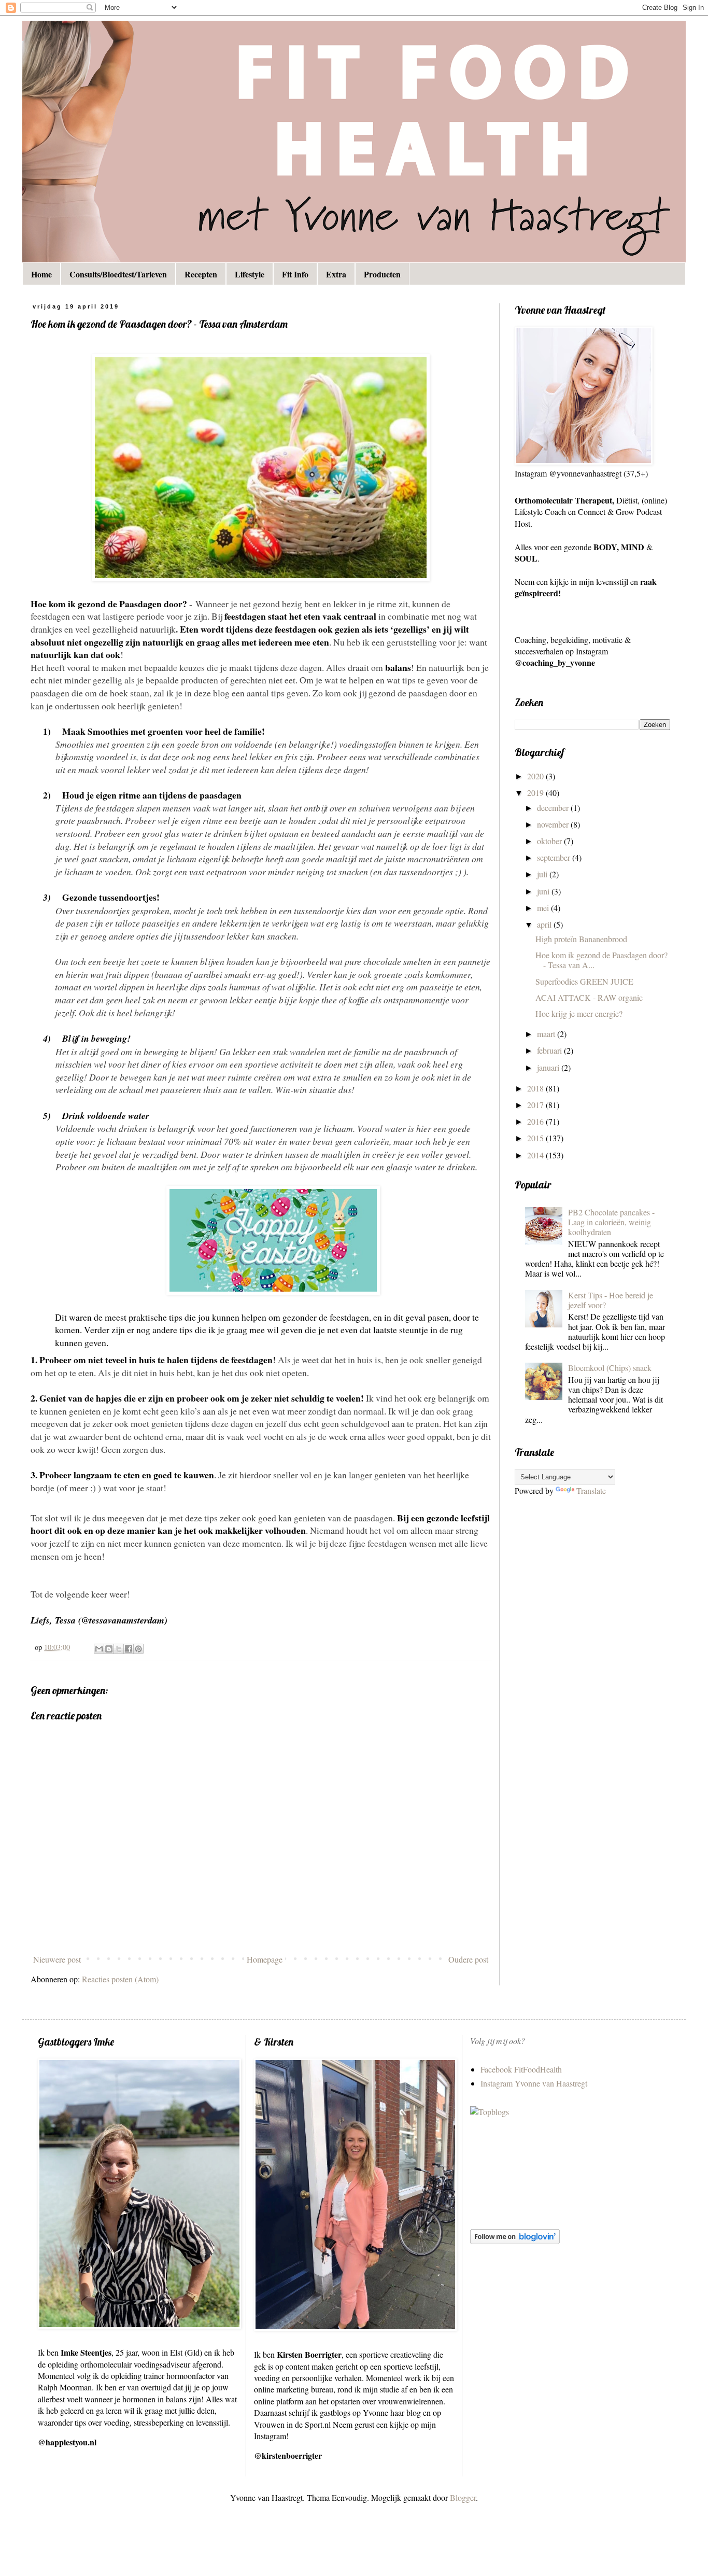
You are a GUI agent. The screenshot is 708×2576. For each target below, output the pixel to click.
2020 (536, 776)
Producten (382, 274)
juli (543, 874)
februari (550, 1050)
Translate (591, 1490)
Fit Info (295, 274)
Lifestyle (250, 274)
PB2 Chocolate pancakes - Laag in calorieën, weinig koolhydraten (611, 1222)
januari (549, 1067)
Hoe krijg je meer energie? (579, 1013)
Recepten (201, 274)
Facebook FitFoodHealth (521, 2069)
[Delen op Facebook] (129, 1649)
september (555, 857)
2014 (536, 1155)
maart (547, 1034)
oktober (550, 841)
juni (544, 891)
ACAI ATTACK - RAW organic (589, 997)
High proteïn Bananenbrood (581, 939)
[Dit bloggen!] (109, 1649)
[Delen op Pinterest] (138, 1649)
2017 (536, 1105)
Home (41, 274)
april (545, 924)
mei (544, 908)
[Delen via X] (119, 1649)
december (554, 808)
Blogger (463, 2497)
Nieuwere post (57, 1959)
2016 (536, 1121)
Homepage (265, 1959)
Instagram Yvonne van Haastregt (534, 2083)
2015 (536, 1138)
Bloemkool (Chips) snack (610, 1368)
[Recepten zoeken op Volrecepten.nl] (490, 2112)
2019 (536, 793)
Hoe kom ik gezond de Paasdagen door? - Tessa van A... (601, 960)
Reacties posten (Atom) (120, 1979)
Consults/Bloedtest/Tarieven (118, 274)
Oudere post (468, 1959)
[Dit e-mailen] (99, 1649)
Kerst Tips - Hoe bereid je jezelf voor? (611, 1300)
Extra (336, 274)
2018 (536, 1088)
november (554, 824)
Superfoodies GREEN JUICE (584, 981)
